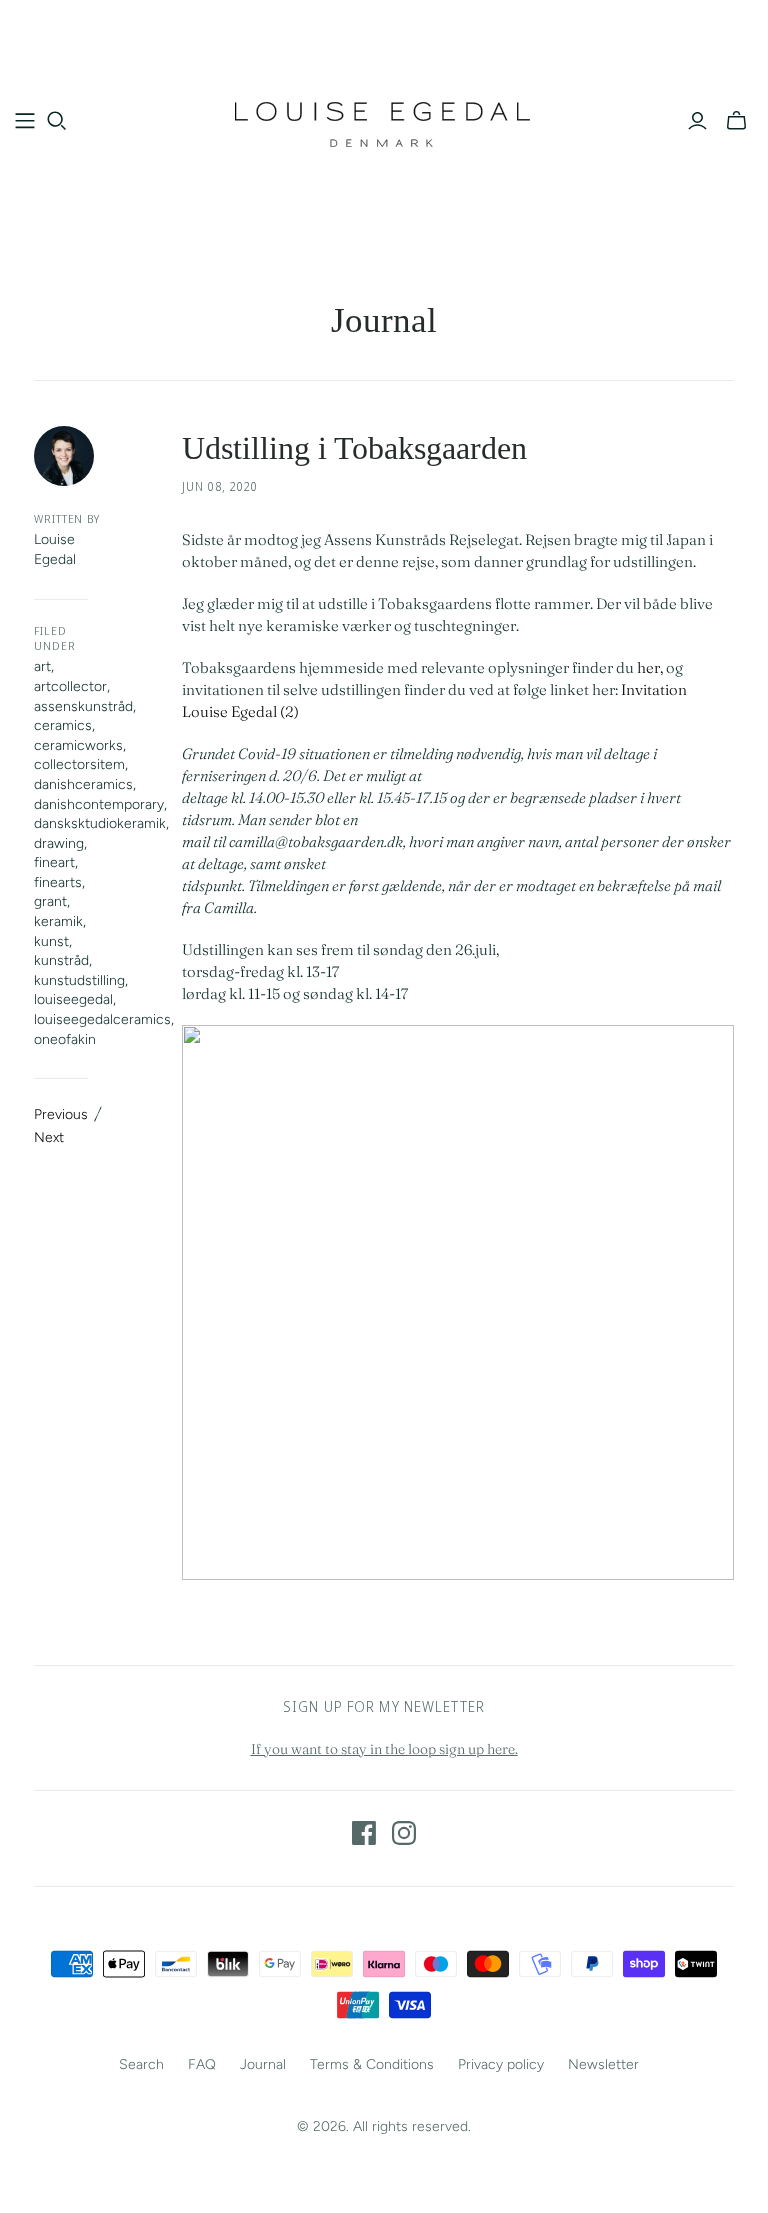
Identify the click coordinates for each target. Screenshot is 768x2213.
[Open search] (57, 121)
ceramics (63, 725)
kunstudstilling (79, 980)
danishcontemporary (99, 804)
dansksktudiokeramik (100, 823)
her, (650, 667)
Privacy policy (501, 2064)
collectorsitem (79, 764)
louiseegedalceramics (102, 1019)
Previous (61, 1114)
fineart (54, 862)
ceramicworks (78, 745)
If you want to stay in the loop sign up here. (384, 1749)
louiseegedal (73, 999)
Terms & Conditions (372, 2064)
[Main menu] (25, 121)
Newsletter (603, 2064)
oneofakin (65, 1039)
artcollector (70, 686)
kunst (51, 941)
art (42, 666)
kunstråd (61, 960)
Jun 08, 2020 (220, 486)
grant (50, 901)
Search (141, 2064)
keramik (58, 921)
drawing (59, 843)
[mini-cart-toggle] (736, 121)
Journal (384, 320)
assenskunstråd (83, 706)
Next (49, 1137)
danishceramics (83, 784)
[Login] (697, 121)
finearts (58, 882)
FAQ (202, 2064)
